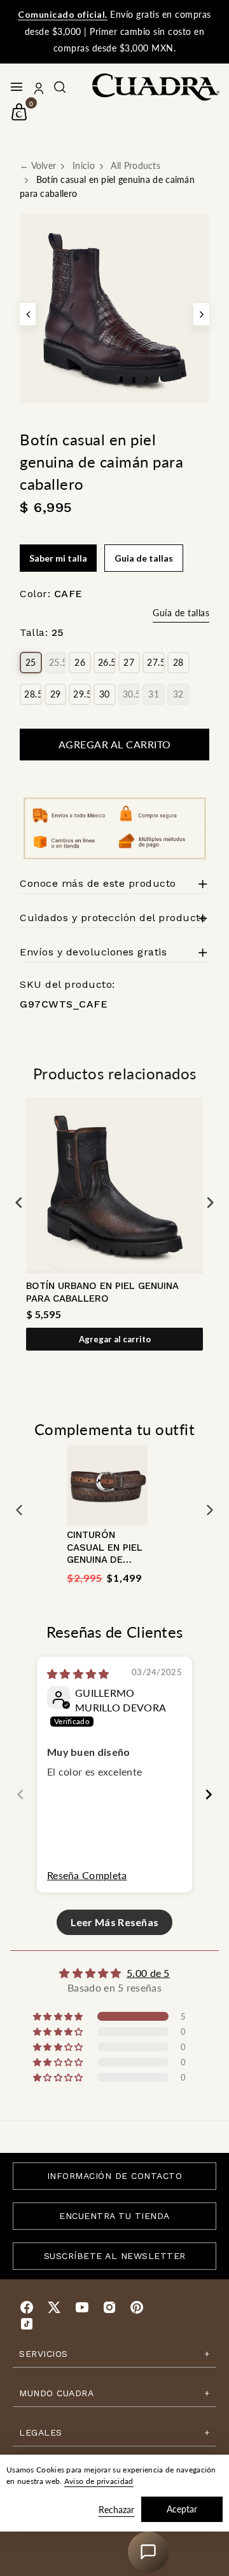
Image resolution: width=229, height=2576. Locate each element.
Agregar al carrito (115, 1339)
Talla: (42, 632)
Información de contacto (115, 2176)
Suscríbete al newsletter (115, 2256)
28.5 (33, 694)
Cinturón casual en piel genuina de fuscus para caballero (105, 1560)
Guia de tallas (144, 558)
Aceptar (182, 2509)
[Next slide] (209, 1794)
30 (105, 694)
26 (80, 662)
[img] (78, 1674)
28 (178, 662)
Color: (51, 594)
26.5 (107, 662)
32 (178, 694)
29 (56, 694)
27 (129, 662)
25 (31, 662)
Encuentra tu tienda (114, 2216)
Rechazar (116, 2510)
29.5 (82, 694)
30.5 (132, 694)
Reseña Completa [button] (87, 1875)
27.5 (156, 662)
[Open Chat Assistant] (148, 2552)
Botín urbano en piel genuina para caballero (102, 1292)
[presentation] (19, 1203)
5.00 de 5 (148, 1973)
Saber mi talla (58, 558)
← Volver (38, 165)
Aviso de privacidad (99, 2481)
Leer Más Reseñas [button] (115, 1922)
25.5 (58, 662)
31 (154, 694)
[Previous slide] (20, 1794)
